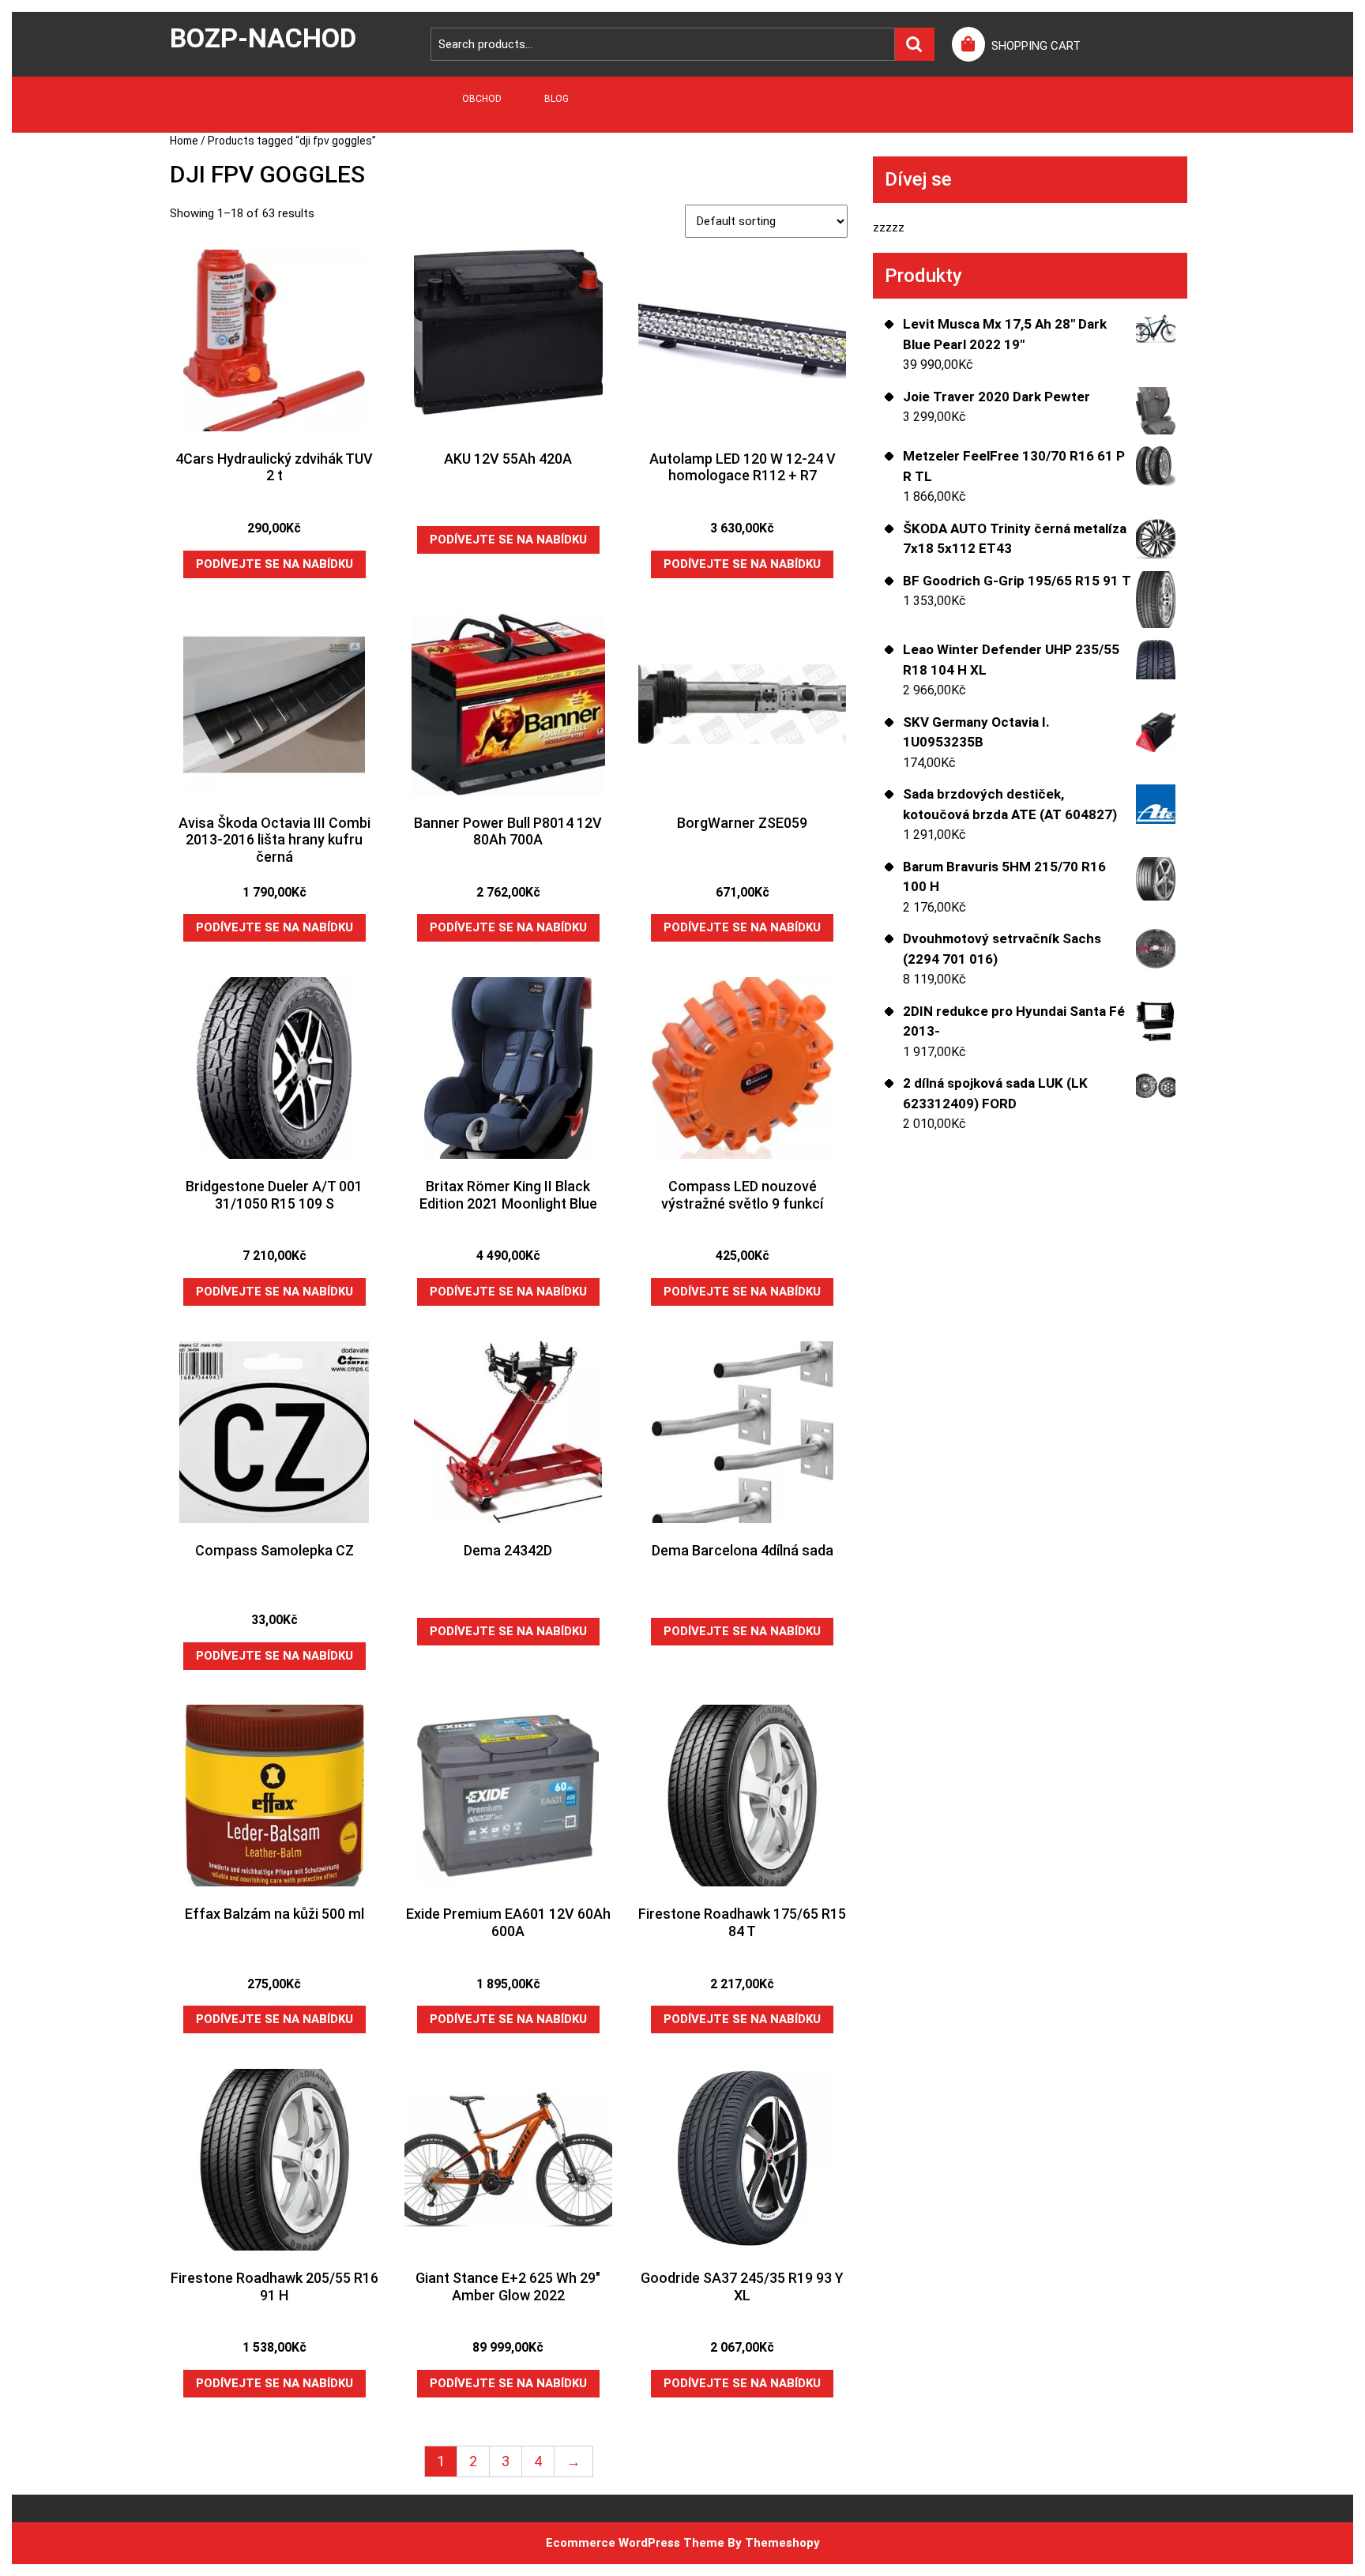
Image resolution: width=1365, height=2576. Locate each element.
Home (184, 141)
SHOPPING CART (1036, 46)
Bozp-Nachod (263, 38)
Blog (557, 99)
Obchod (482, 99)
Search (915, 45)
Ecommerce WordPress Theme (635, 2543)
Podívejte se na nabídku (275, 564)
